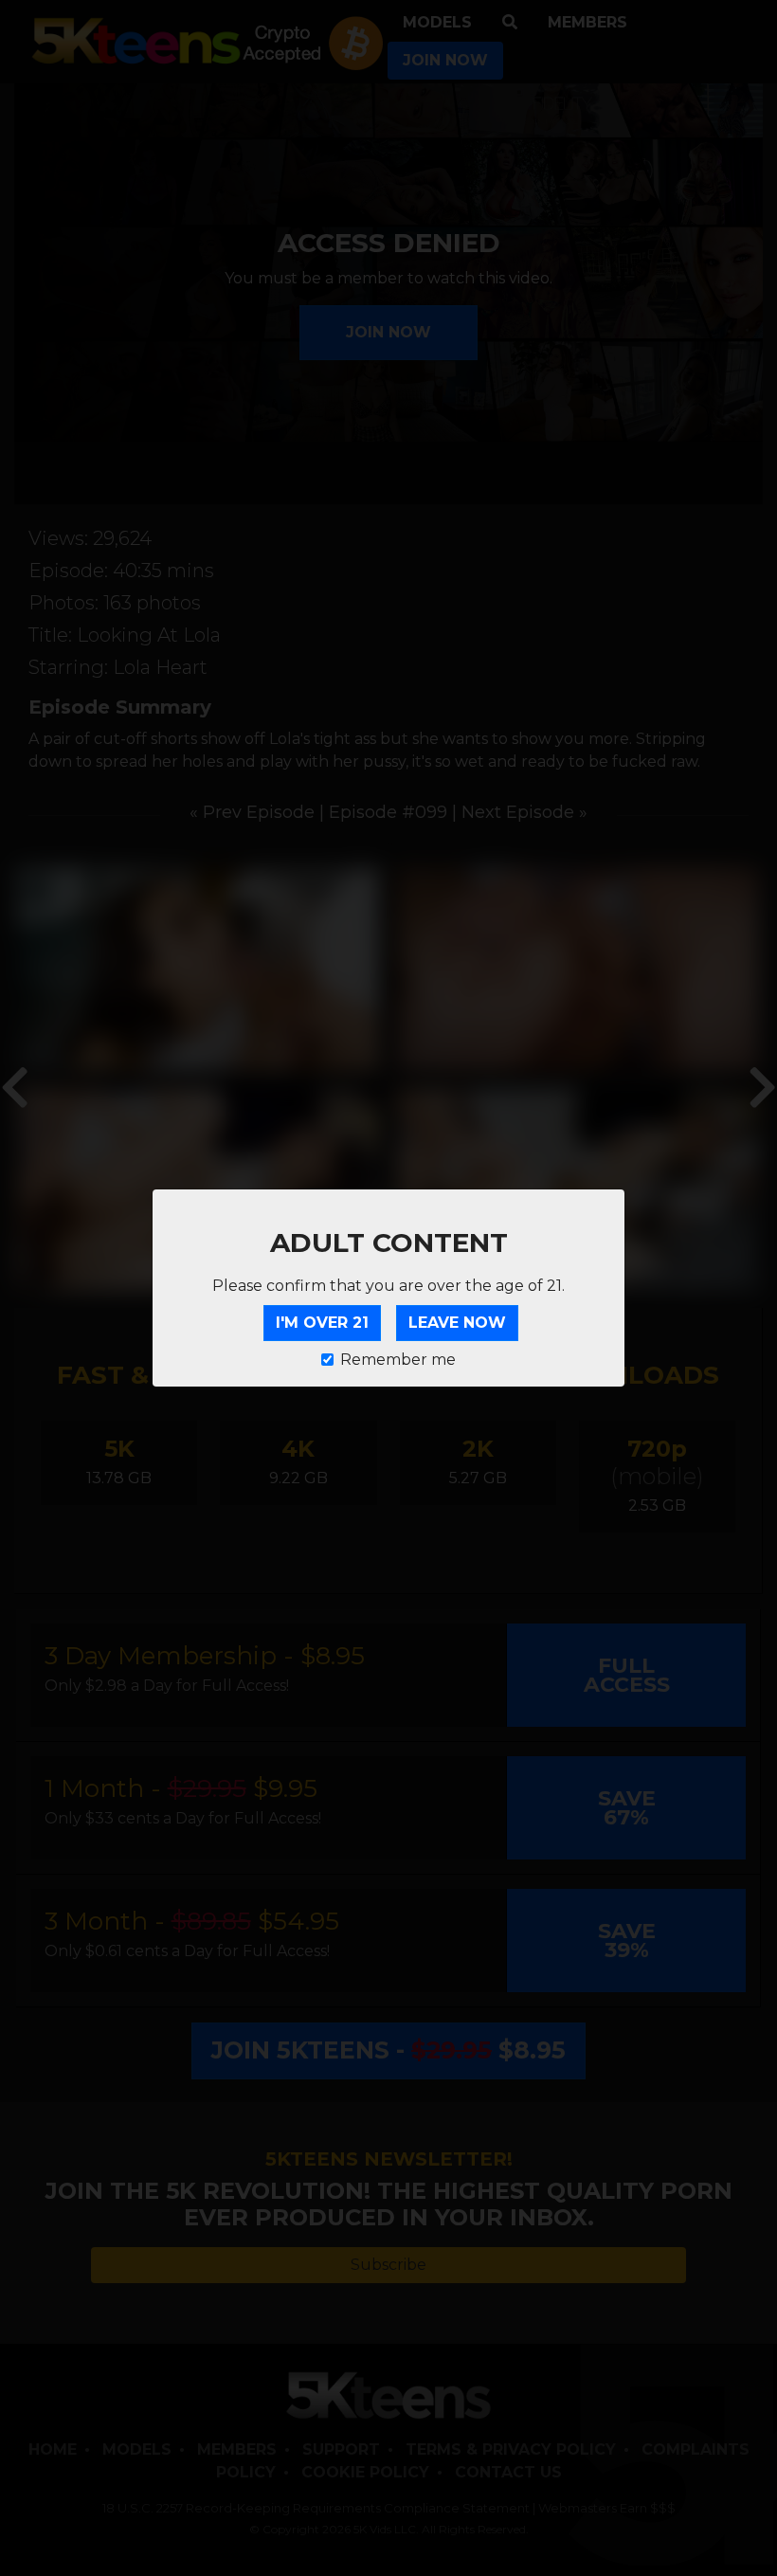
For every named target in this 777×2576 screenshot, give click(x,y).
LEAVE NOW (457, 1323)
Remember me (398, 1360)
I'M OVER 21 (322, 1323)
